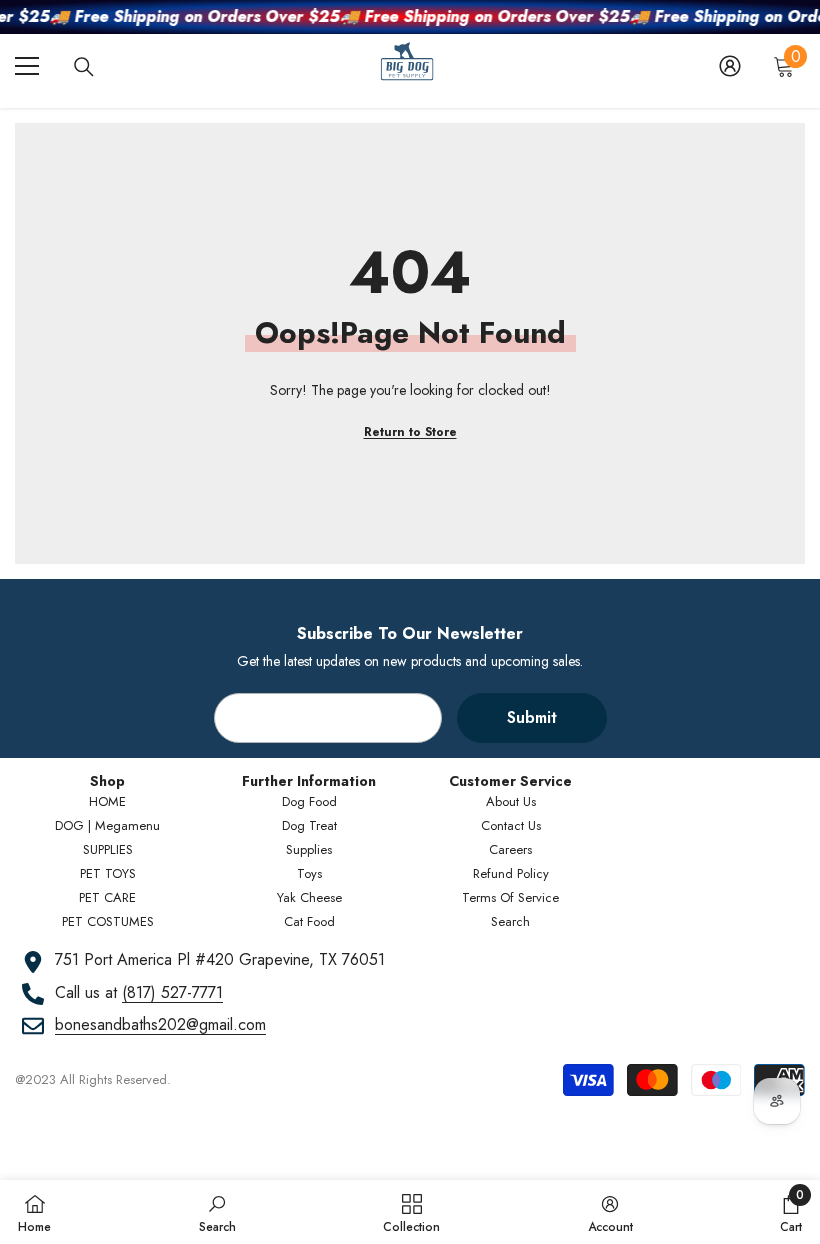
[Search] (84, 67)
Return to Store (410, 432)
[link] (217, 1212)
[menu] (27, 66)
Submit (532, 717)
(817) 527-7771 (172, 992)
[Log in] (730, 66)
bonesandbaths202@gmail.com (160, 1024)
